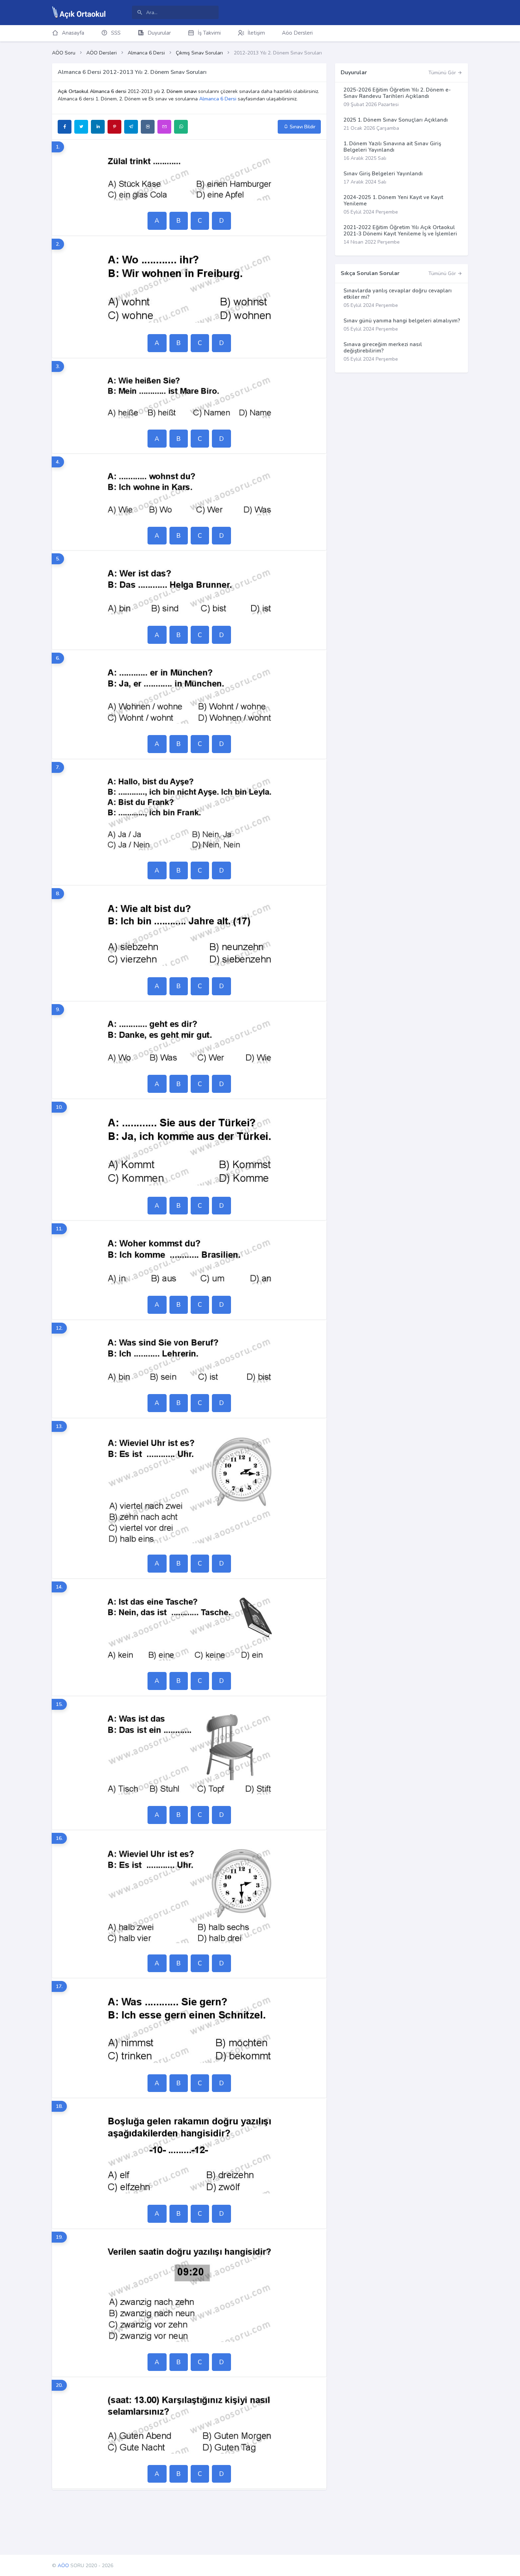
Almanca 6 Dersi (146, 53)
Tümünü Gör (443, 73)
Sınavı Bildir (302, 127)
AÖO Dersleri (102, 53)
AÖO (63, 2566)
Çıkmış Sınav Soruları (199, 53)
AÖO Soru (64, 53)
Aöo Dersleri (297, 33)
